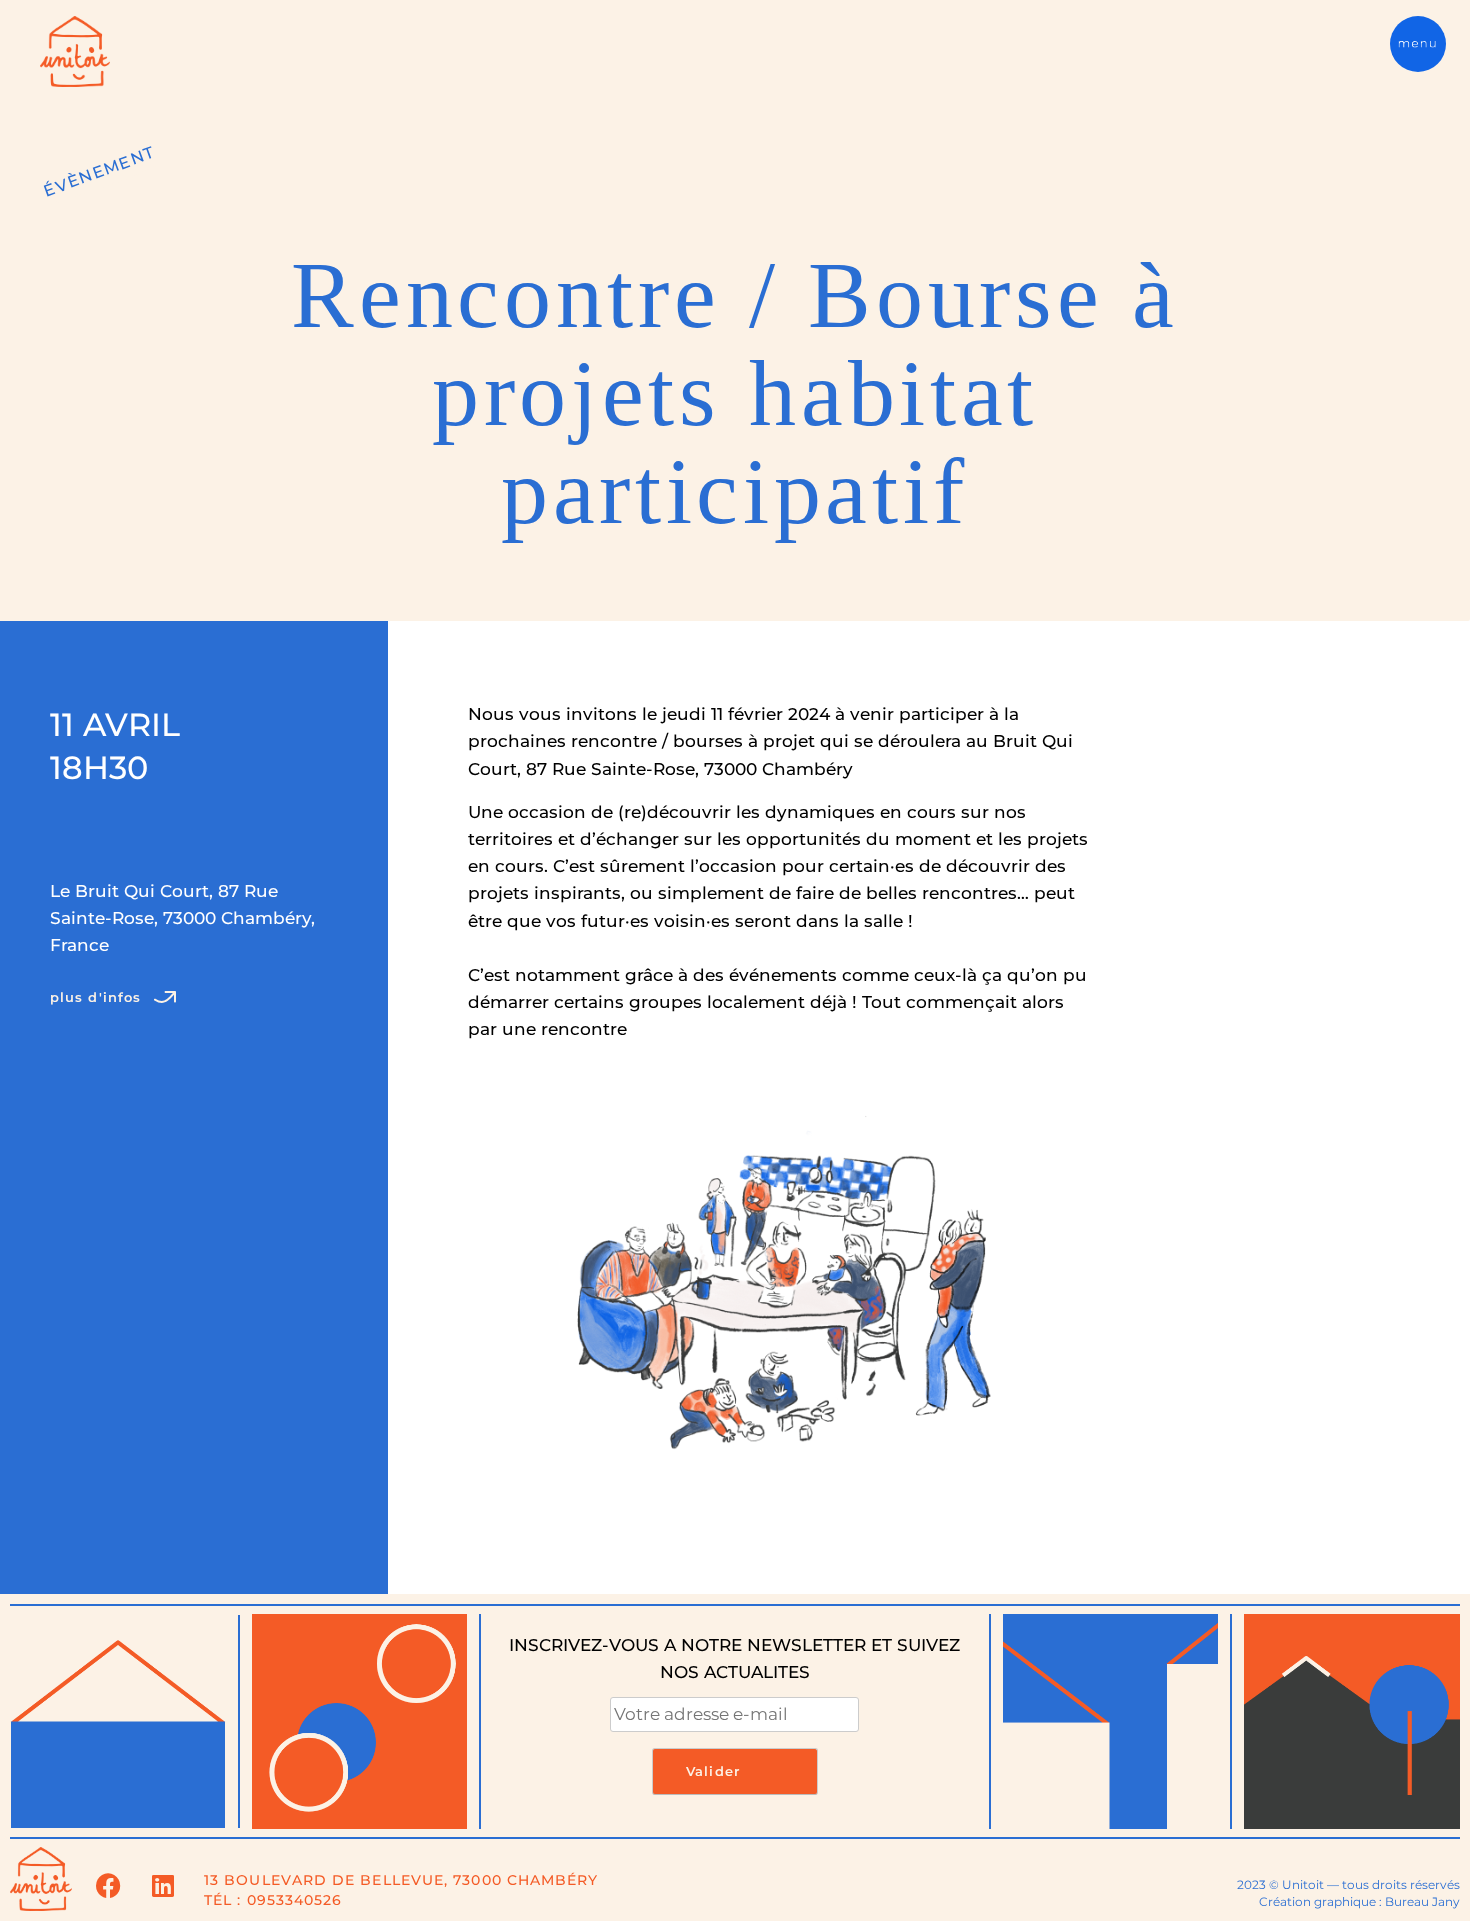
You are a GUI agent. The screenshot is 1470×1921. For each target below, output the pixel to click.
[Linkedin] (163, 1886)
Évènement (99, 171)
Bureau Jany (1422, 1901)
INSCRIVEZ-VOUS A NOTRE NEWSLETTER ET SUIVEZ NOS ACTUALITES (734, 1658)
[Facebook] (108, 1886)
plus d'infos (95, 997)
